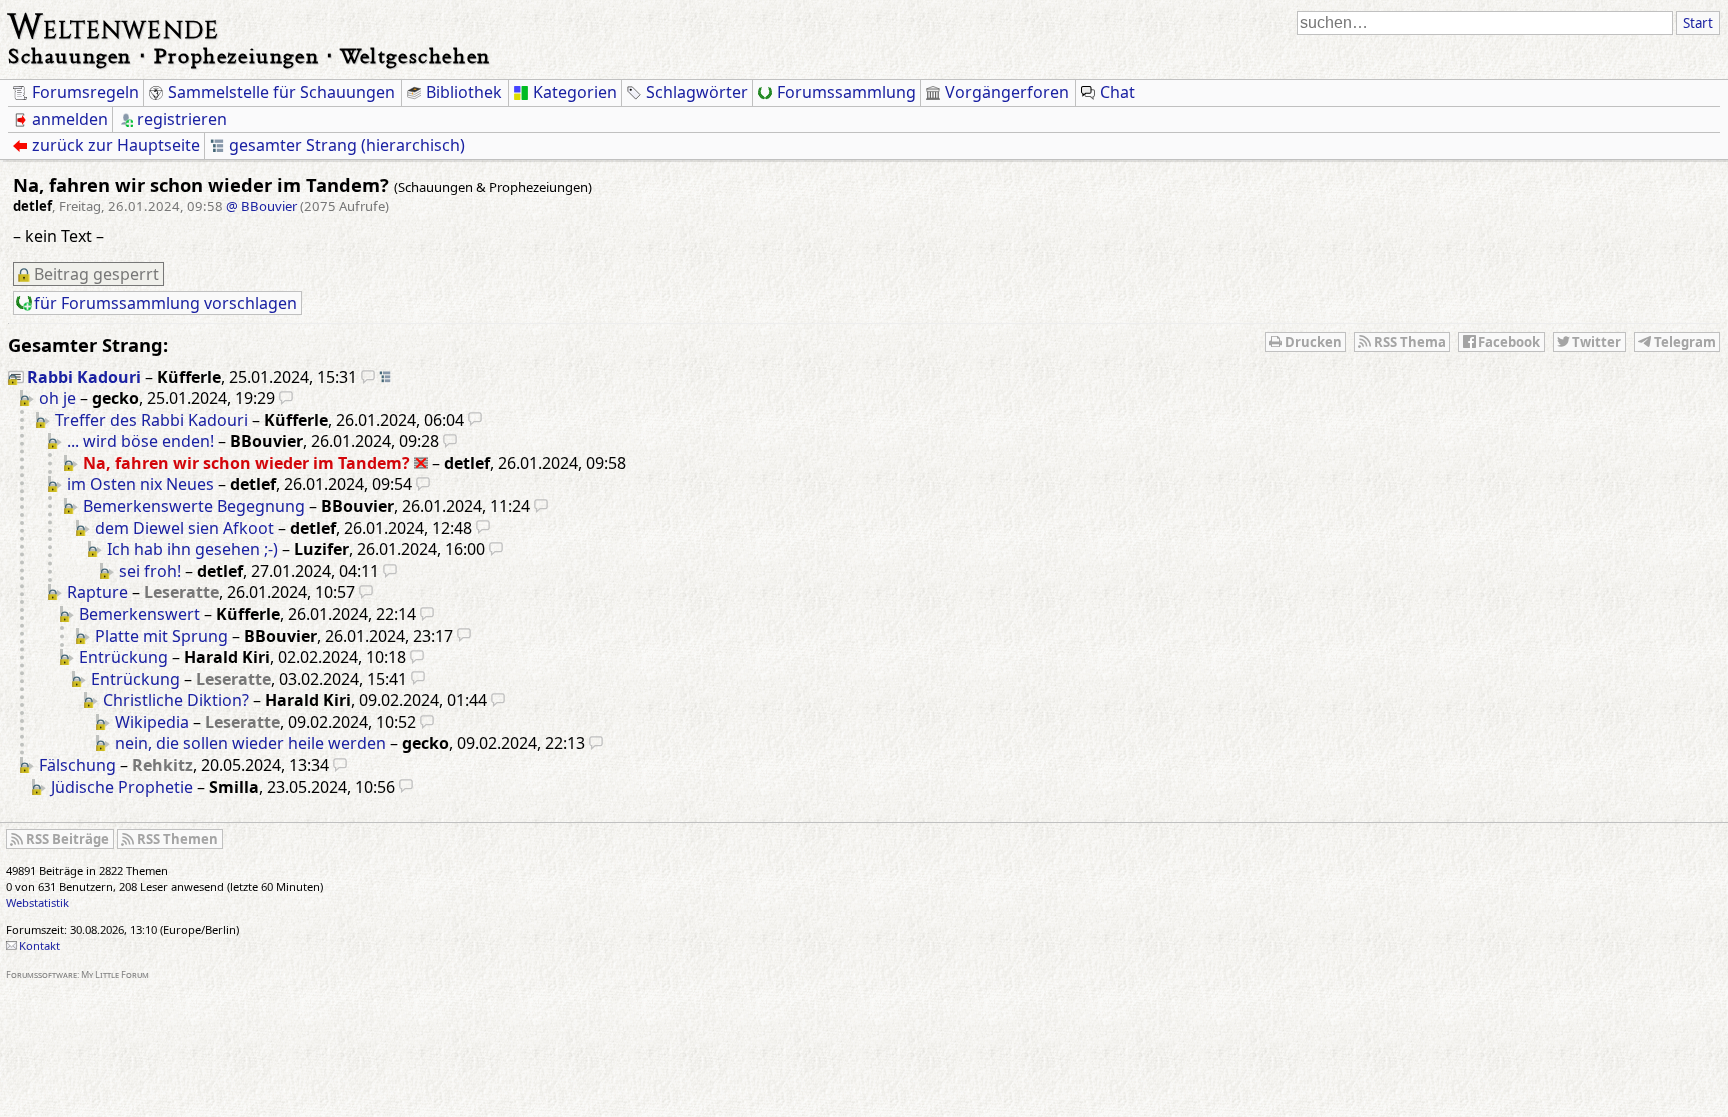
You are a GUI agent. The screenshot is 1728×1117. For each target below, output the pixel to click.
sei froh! (150, 571)
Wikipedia (152, 722)
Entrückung (123, 657)
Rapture (97, 592)
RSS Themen (177, 839)
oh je (57, 398)
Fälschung (77, 765)
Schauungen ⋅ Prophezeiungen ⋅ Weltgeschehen (249, 55)
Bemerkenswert (139, 614)
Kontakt (39, 945)
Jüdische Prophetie (122, 787)
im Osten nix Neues (140, 484)
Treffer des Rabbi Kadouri (151, 420)
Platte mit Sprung (161, 636)
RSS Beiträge (67, 839)
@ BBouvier (261, 206)
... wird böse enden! (140, 441)
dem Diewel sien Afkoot (184, 528)
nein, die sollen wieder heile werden (250, 743)
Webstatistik (37, 902)
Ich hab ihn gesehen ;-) (192, 549)
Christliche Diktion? (176, 700)
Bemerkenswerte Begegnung (194, 506)
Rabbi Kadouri (84, 377)
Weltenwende (113, 24)
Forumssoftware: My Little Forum (77, 974)
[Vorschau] (368, 377)
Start (1698, 23)
